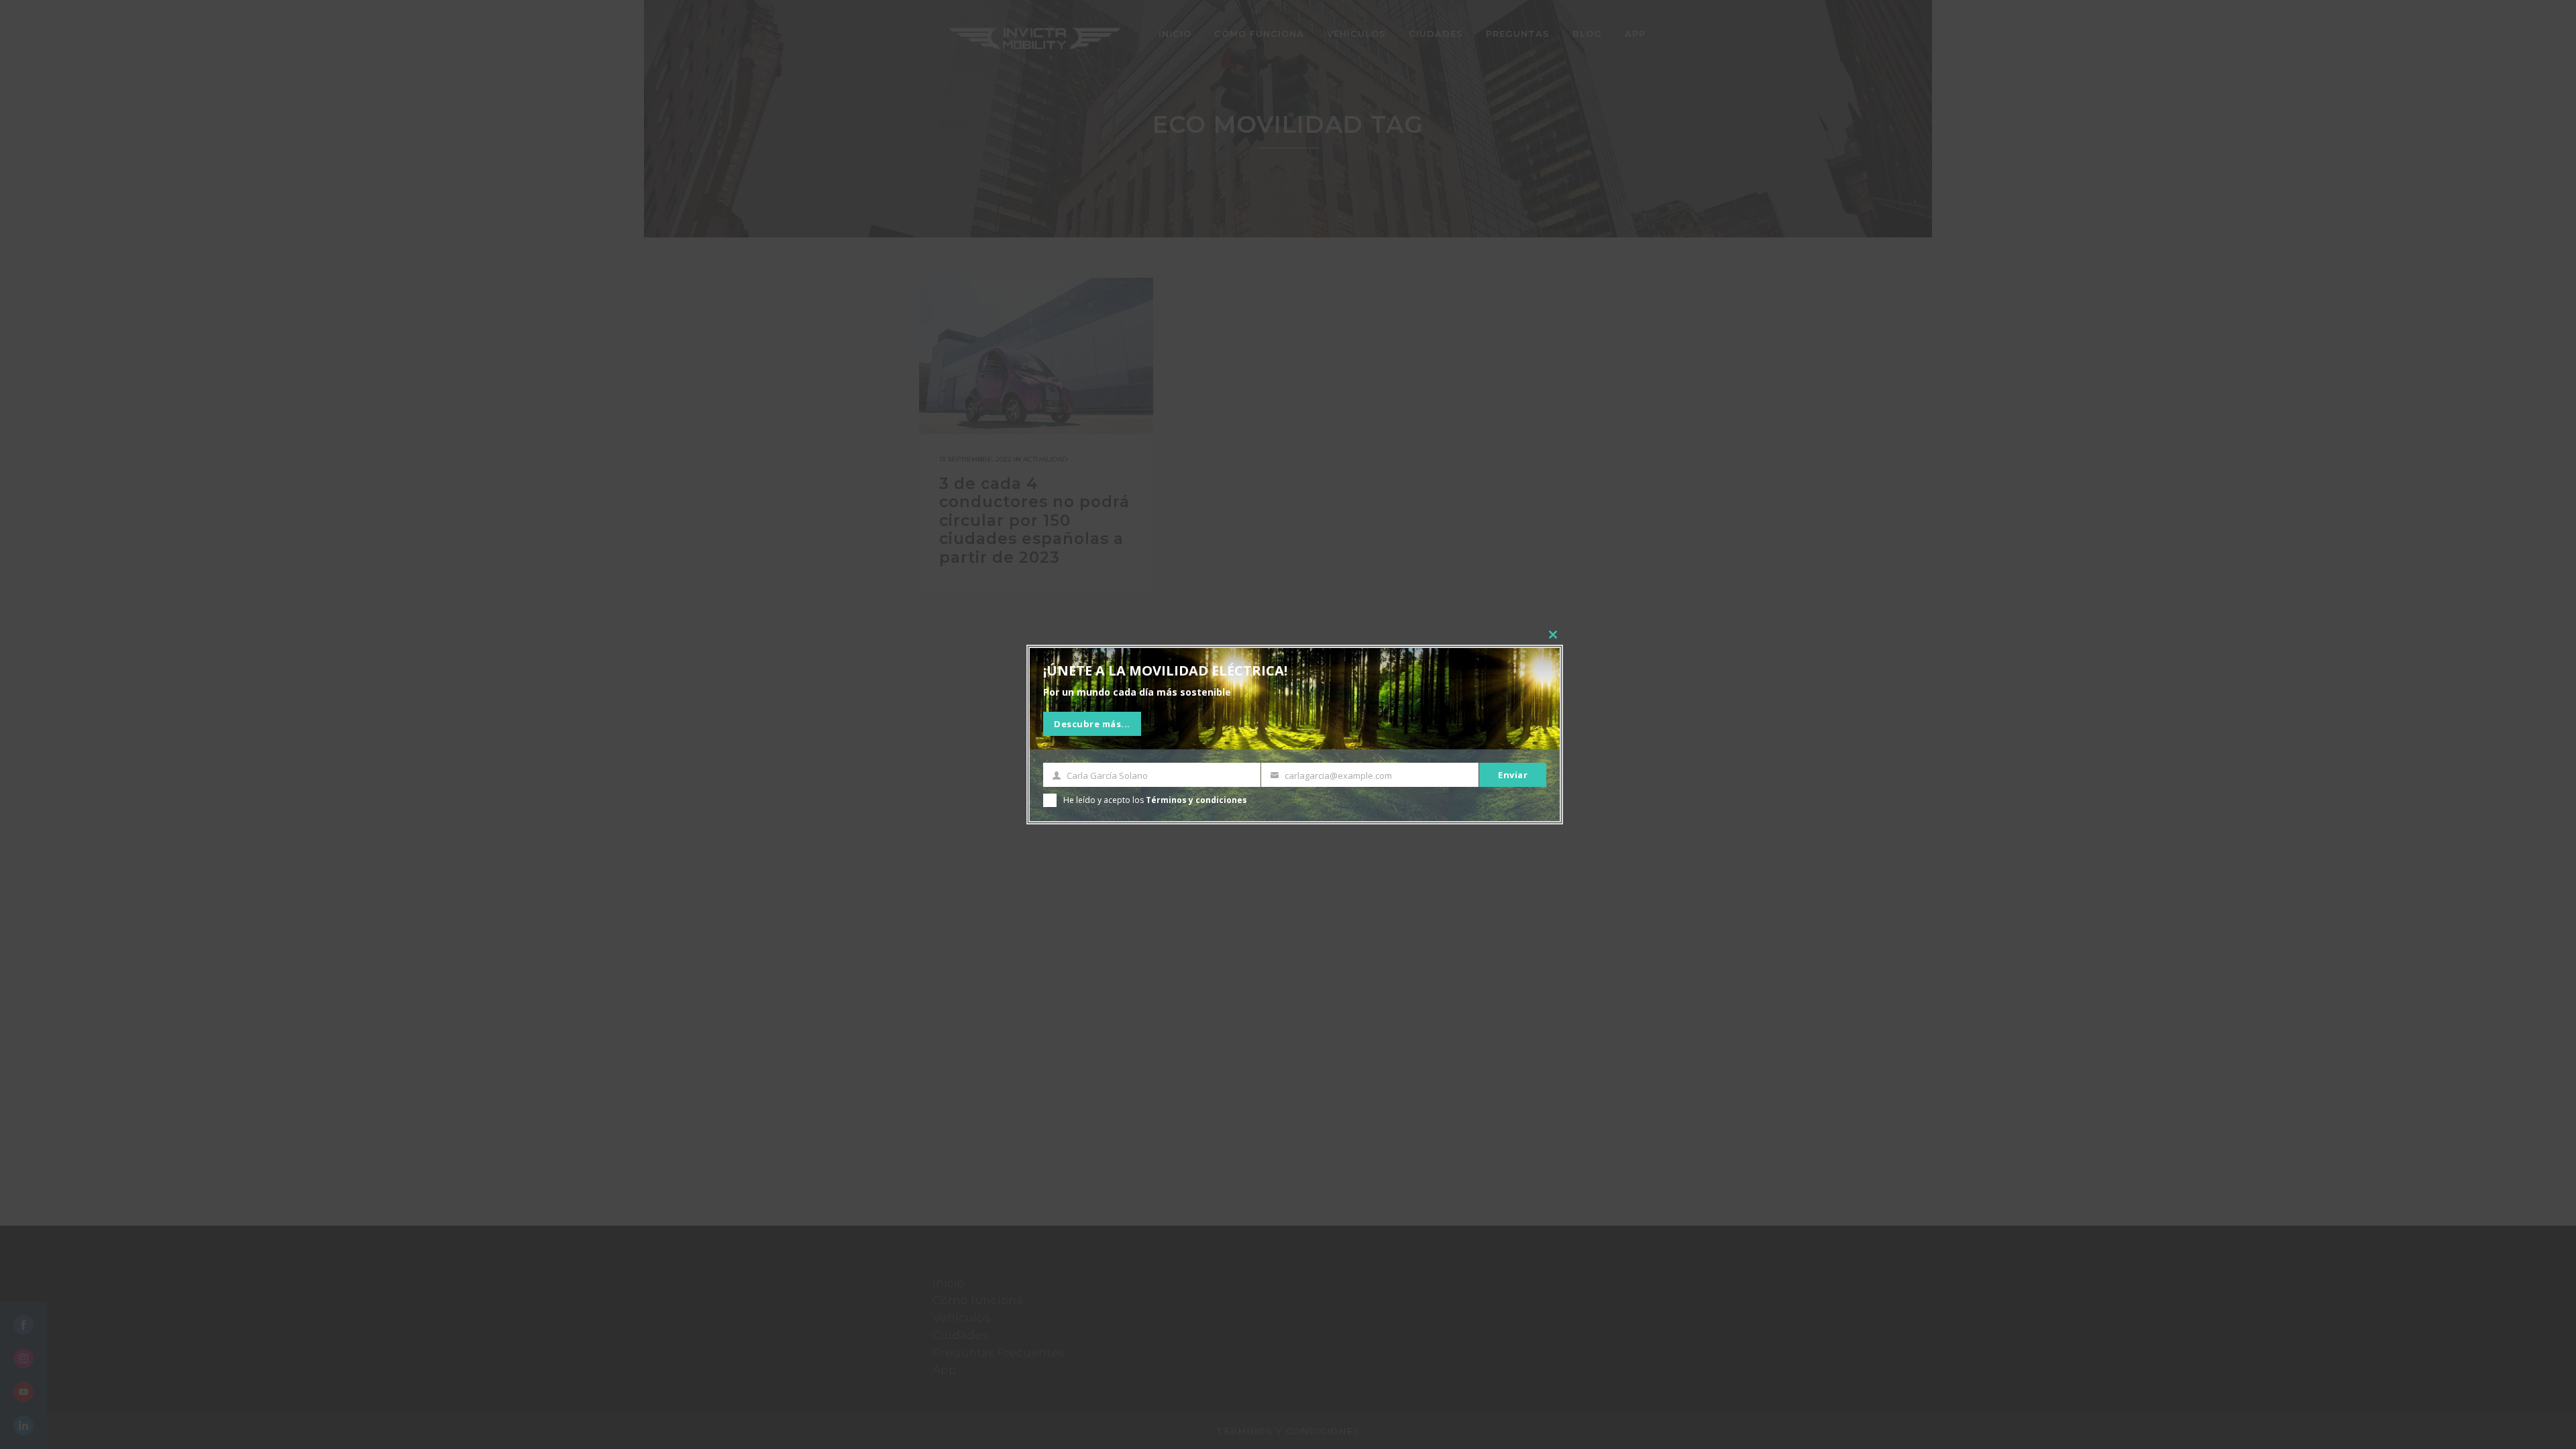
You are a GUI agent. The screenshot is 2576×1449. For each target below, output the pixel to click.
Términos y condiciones (1196, 800)
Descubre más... (1092, 724)
